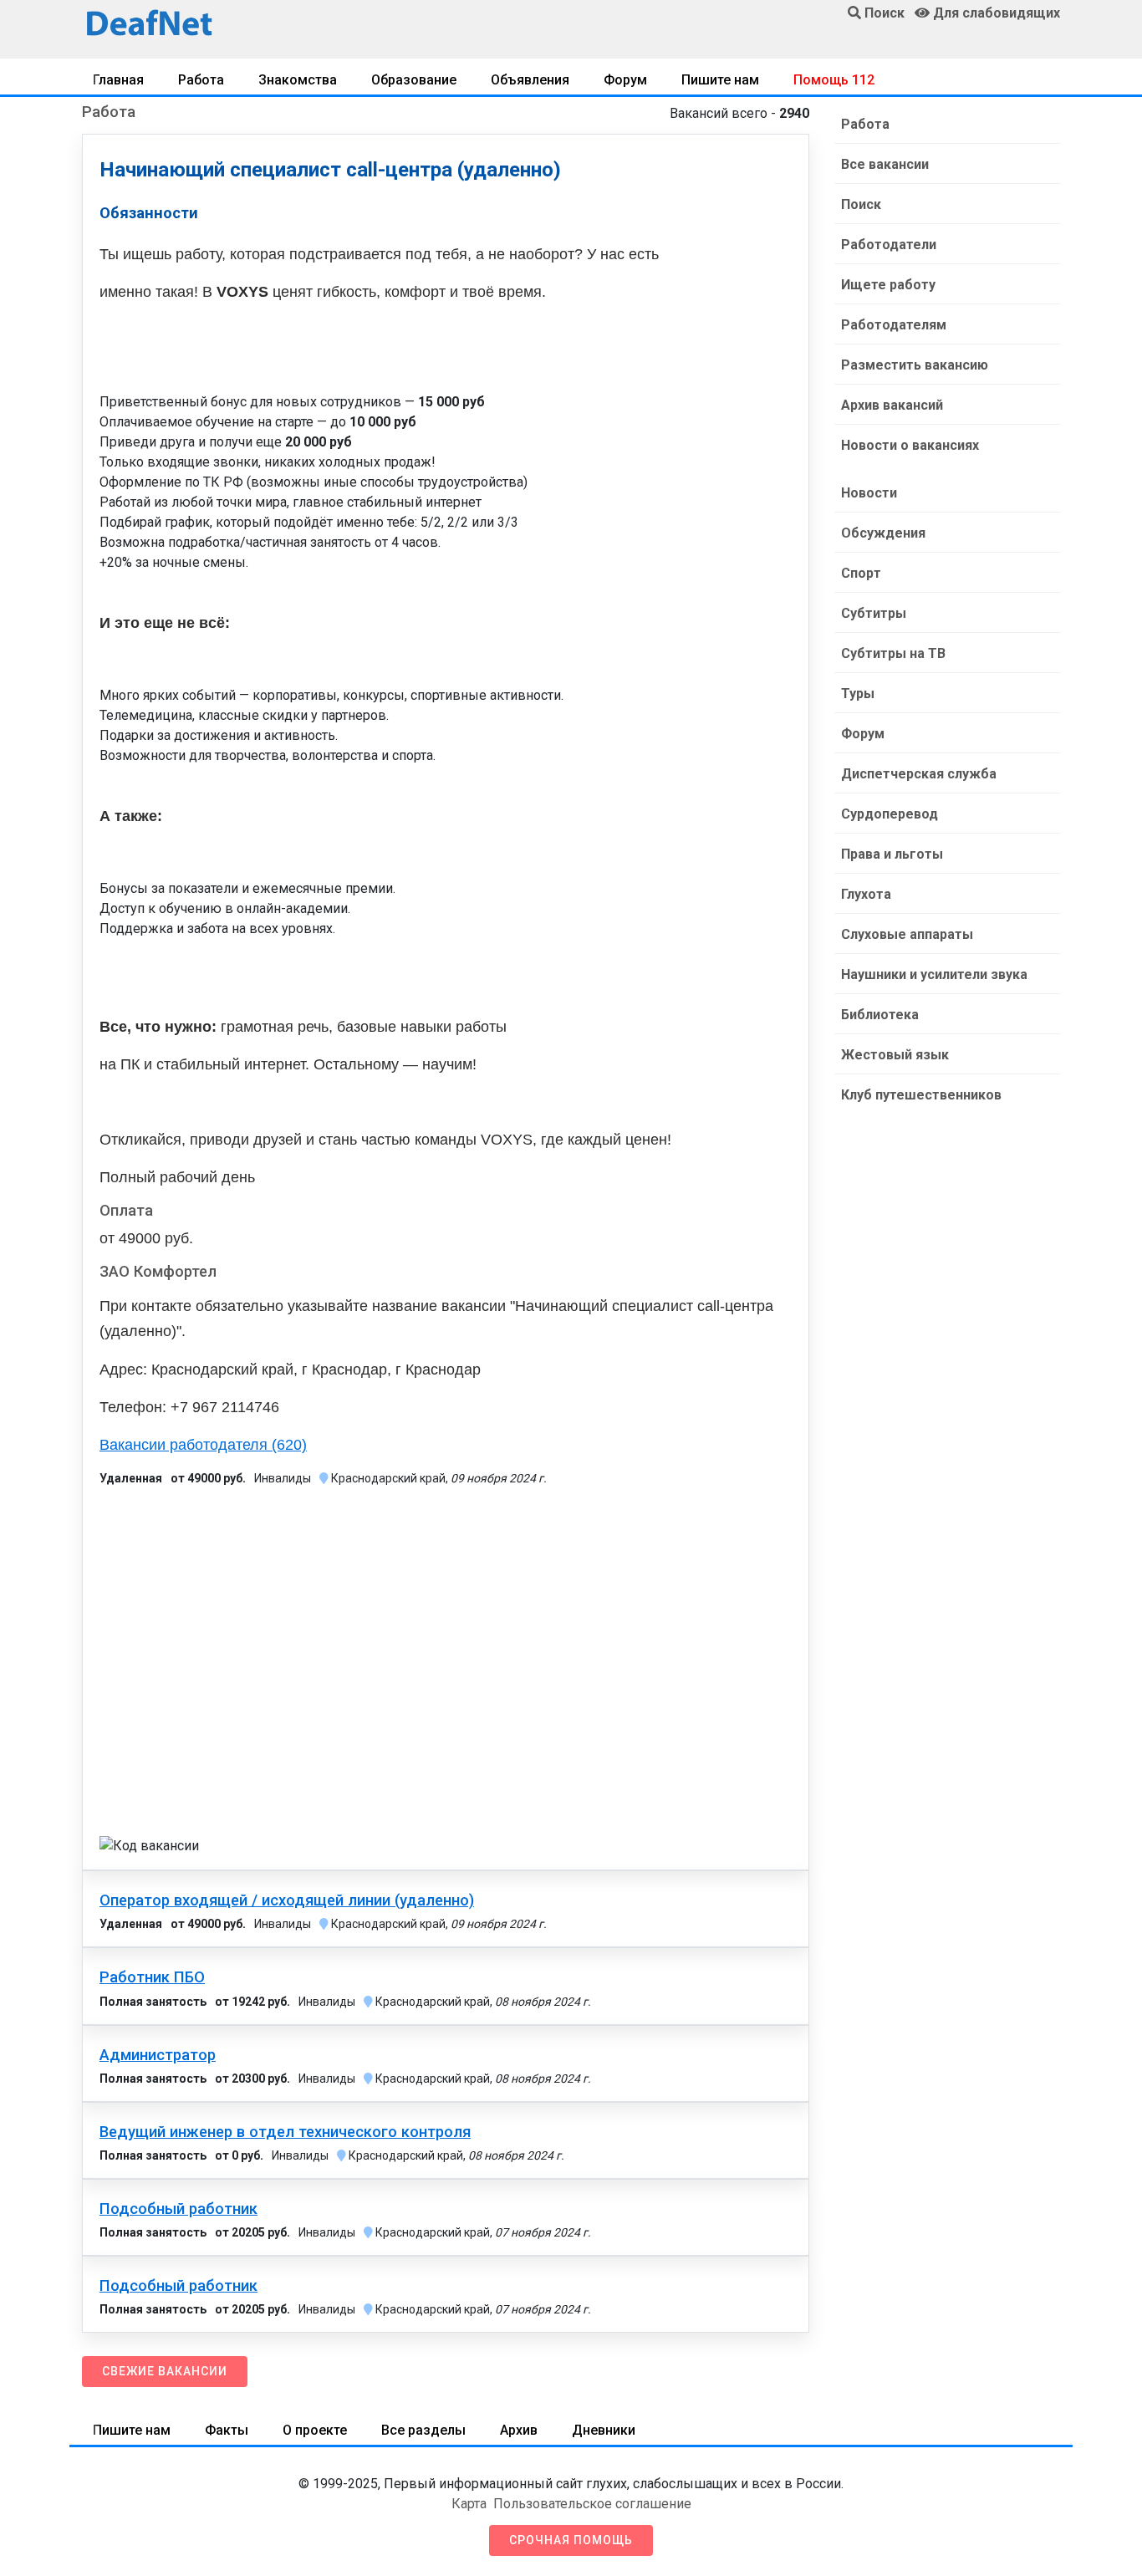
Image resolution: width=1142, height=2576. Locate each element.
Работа (201, 80)
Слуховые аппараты (907, 934)
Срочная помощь (571, 2540)
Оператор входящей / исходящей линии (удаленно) (287, 1900)
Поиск (861, 204)
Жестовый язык (895, 1055)
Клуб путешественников (921, 1095)
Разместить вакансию (915, 365)
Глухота (866, 894)
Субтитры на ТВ (893, 653)
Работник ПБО (152, 1977)
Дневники (604, 2430)
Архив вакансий (892, 405)
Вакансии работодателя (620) (203, 1445)
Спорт (861, 573)
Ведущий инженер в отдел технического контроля (285, 2132)
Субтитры (874, 613)
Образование (414, 80)
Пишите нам (720, 80)
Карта (469, 2504)
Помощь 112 (834, 80)
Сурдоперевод (890, 814)
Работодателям (894, 325)
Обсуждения (883, 533)
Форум (625, 80)
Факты (227, 2430)
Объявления (530, 80)
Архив (519, 2430)
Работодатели (889, 245)
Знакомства (298, 80)
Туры (858, 694)
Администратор (158, 2055)
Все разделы (423, 2430)
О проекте (315, 2430)
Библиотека (880, 1015)
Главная (118, 80)
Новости (869, 493)
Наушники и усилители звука (934, 974)
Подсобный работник (178, 2209)
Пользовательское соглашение (592, 2504)
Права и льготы (892, 854)
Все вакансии (885, 164)
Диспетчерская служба (919, 774)
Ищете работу (888, 285)
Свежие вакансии (165, 2371)
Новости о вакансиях (910, 445)
